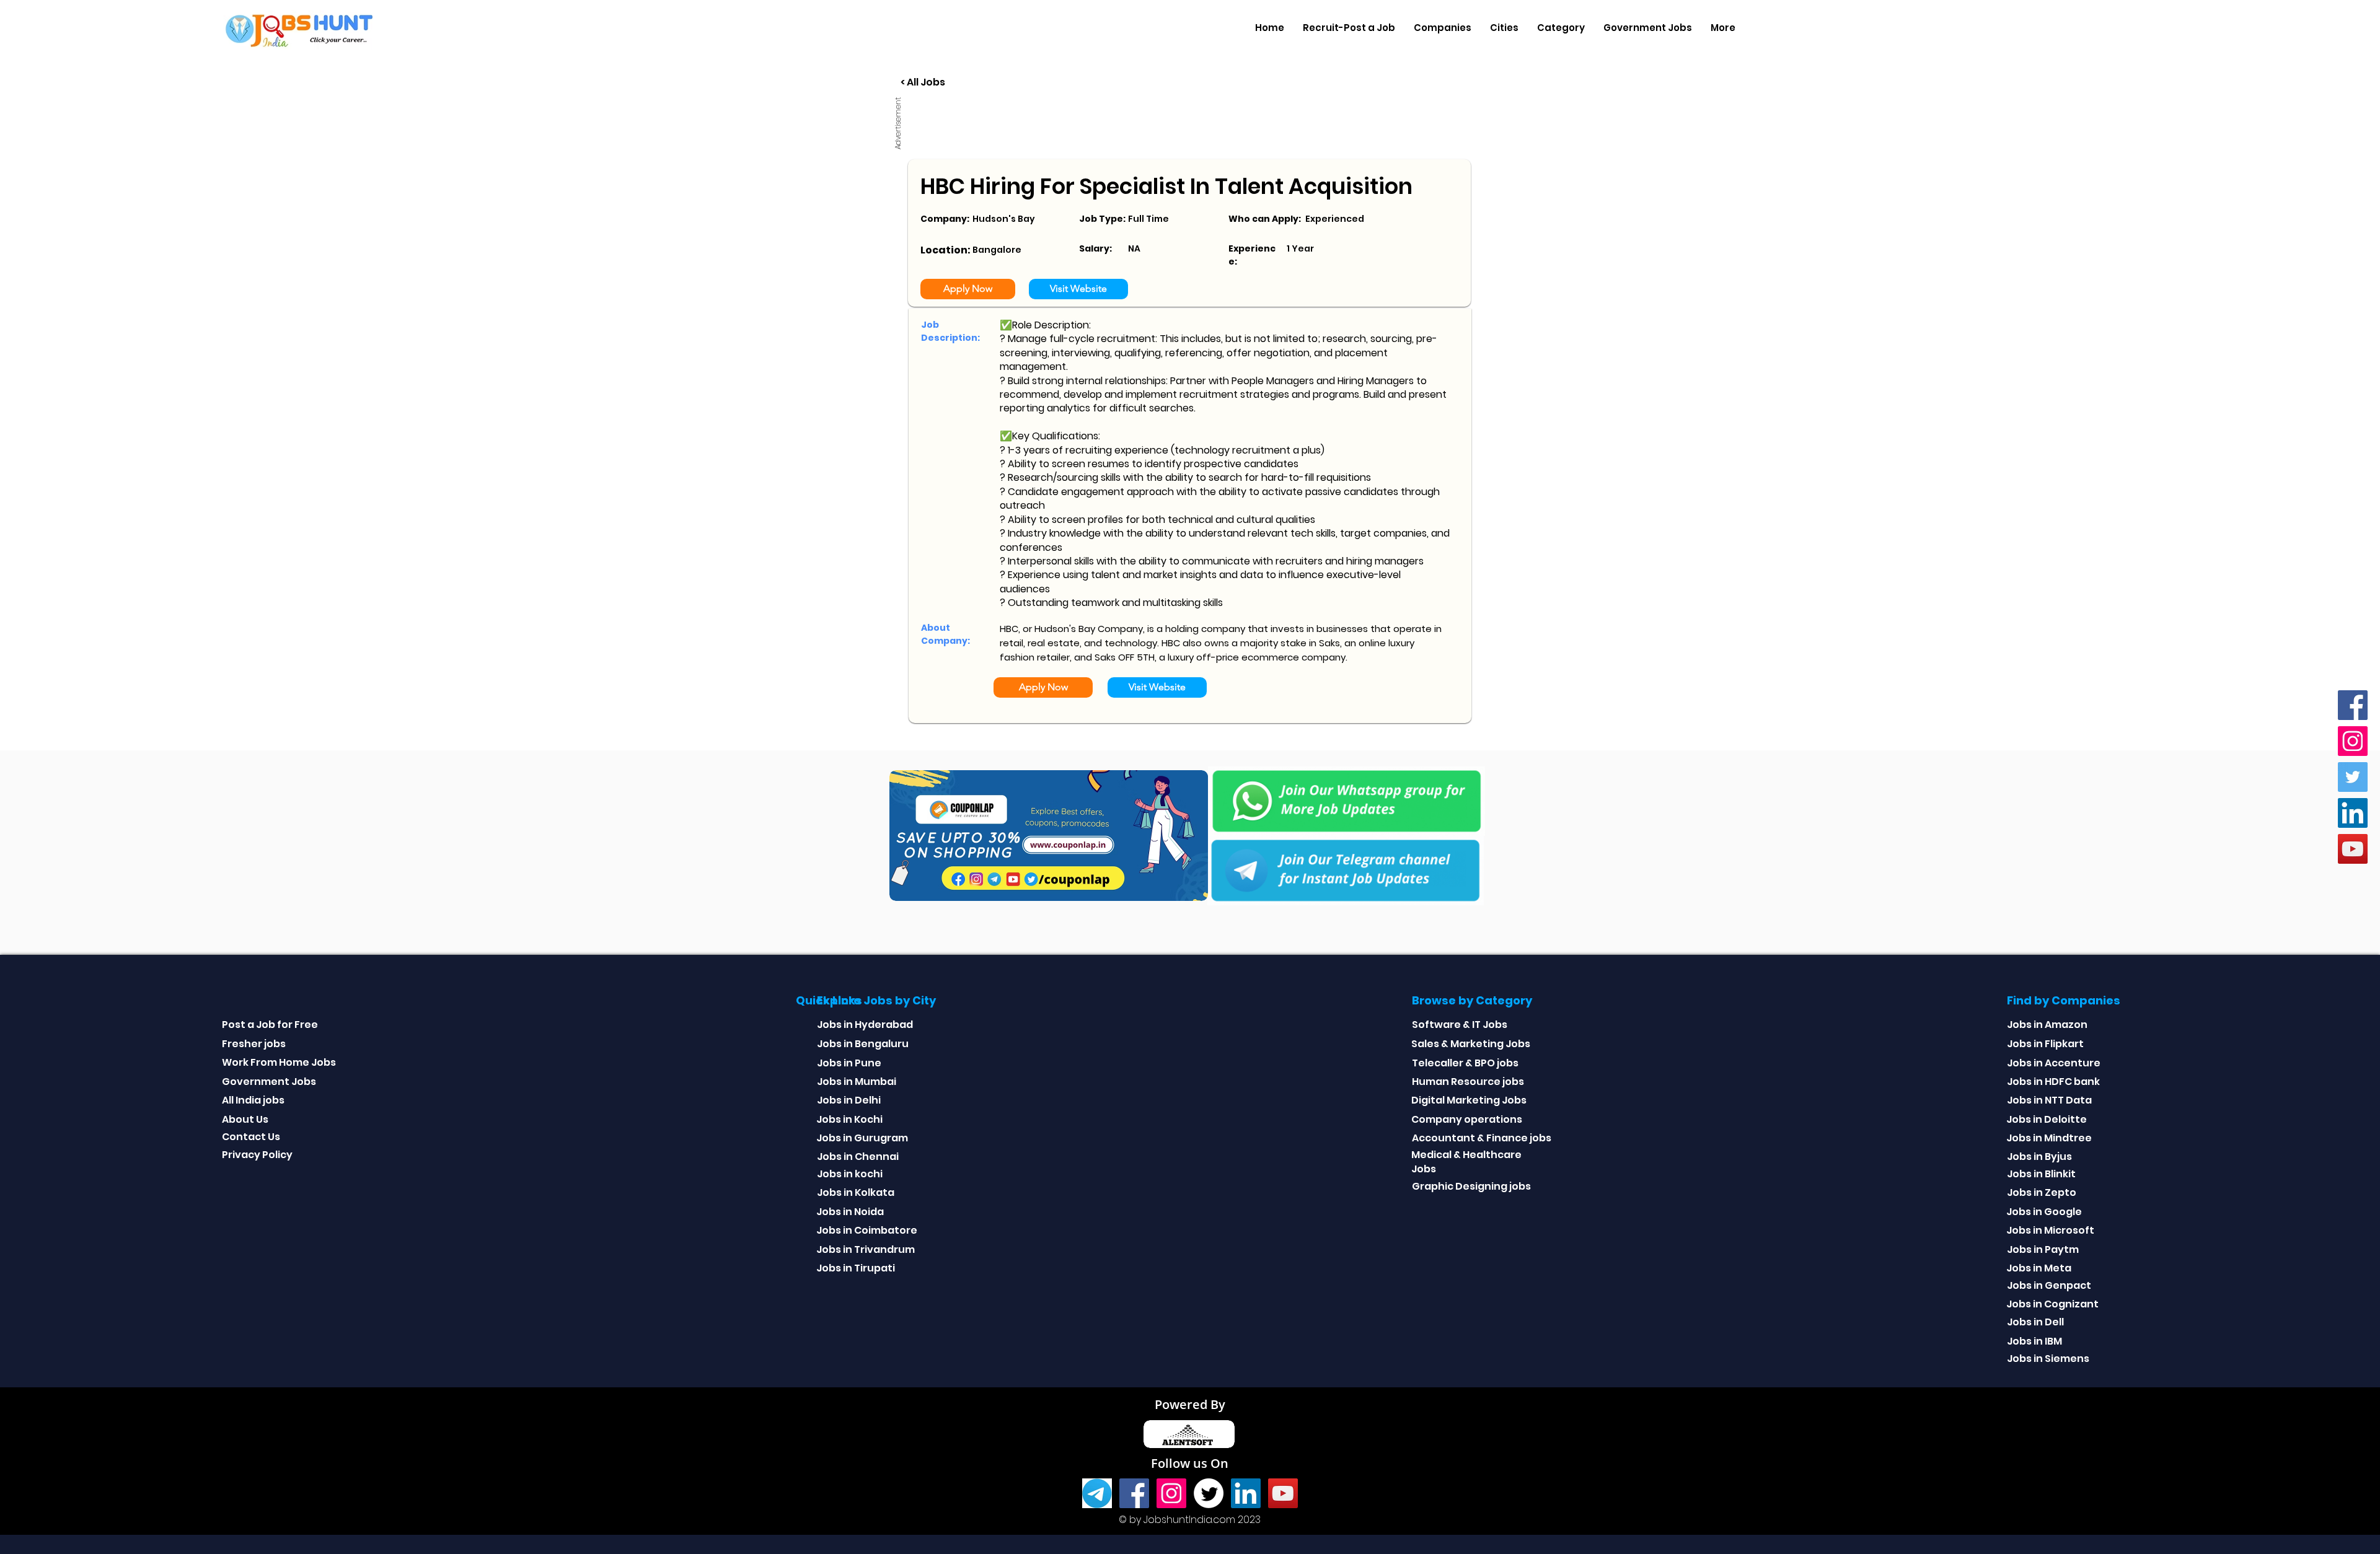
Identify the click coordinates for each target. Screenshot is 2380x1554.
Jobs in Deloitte (2047, 1119)
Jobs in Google (2044, 1212)
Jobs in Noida (850, 1212)
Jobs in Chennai (858, 1157)
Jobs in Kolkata (856, 1192)
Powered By (1190, 1404)
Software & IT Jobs (1460, 1025)
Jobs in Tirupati (856, 1268)
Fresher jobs (254, 1044)
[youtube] (2353, 849)
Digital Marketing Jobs (1469, 1100)
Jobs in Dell (2035, 1322)
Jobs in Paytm (2043, 1249)
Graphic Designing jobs (1471, 1186)
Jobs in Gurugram (862, 1138)
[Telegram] (1097, 1493)
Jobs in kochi (850, 1174)
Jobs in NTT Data (2049, 1100)
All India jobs (253, 1100)
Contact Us (251, 1137)
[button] (1443, 28)
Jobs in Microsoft (2050, 1230)
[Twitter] (2353, 777)
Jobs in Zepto (2042, 1192)
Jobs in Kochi (849, 1119)
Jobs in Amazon (2047, 1025)
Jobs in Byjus (2039, 1157)
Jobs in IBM (2034, 1341)
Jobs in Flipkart (2045, 1044)
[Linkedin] (2353, 813)
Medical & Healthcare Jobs (1466, 1161)
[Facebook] (2353, 705)
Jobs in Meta (2039, 1268)
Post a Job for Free (270, 1025)
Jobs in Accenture (2054, 1063)
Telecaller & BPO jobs (1465, 1063)
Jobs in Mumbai (857, 1082)
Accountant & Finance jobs (1482, 1138)
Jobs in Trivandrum (866, 1249)
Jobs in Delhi (849, 1100)
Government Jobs (269, 1082)
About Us (245, 1119)
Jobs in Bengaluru (863, 1044)
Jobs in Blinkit (2041, 1174)
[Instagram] (2353, 741)
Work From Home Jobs (279, 1062)
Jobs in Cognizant (2052, 1304)
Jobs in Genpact (2049, 1285)
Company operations (1467, 1119)
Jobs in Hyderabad (865, 1025)
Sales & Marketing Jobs (1471, 1044)
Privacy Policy (257, 1155)
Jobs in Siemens (2048, 1359)
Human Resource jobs (1468, 1082)
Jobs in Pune (849, 1063)
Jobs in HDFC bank (2053, 1082)
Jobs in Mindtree (2049, 1138)
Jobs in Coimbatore (867, 1230)
